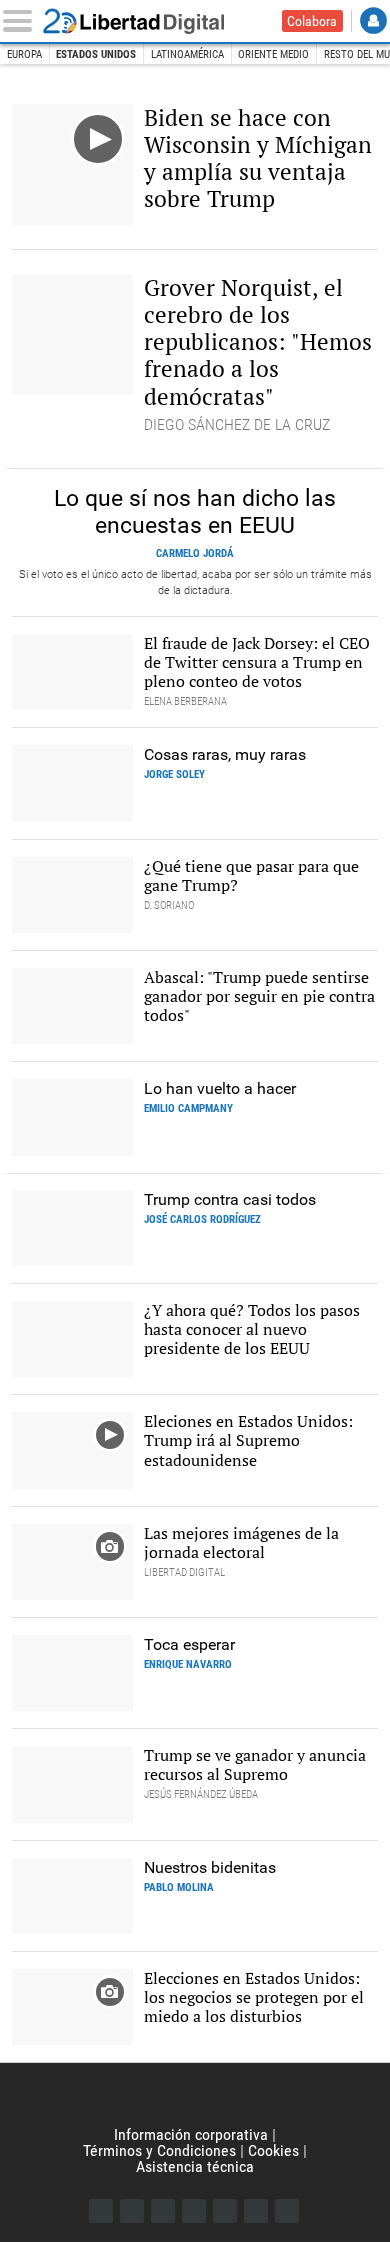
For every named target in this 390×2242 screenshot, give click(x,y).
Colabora (312, 21)
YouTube (194, 2211)
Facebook (101, 2211)
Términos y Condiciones (159, 2150)
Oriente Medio (273, 54)
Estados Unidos (96, 54)
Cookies (273, 2150)
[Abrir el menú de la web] (21, 21)
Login (373, 20)
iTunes (287, 2211)
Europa (24, 54)
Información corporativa (191, 2134)
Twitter (132, 2211)
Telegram (256, 2211)
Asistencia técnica (195, 2166)
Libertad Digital (147, 21)
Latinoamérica (187, 54)
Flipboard (225, 2211)
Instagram (163, 2211)
